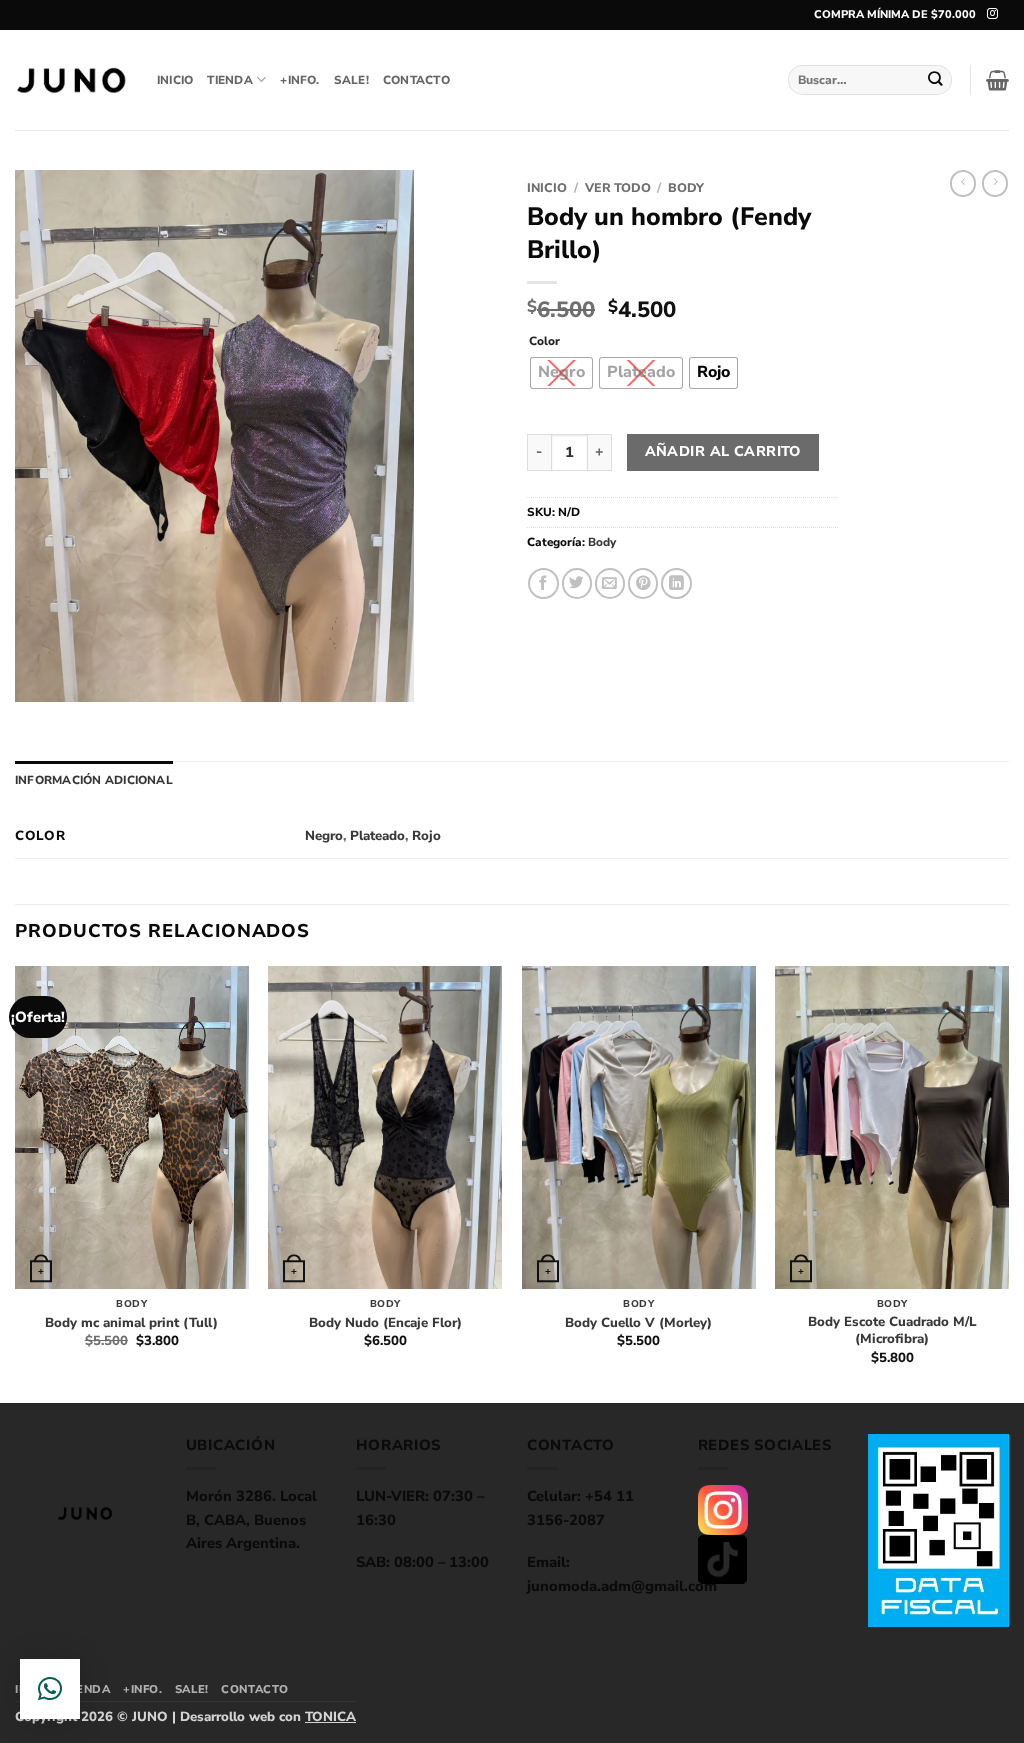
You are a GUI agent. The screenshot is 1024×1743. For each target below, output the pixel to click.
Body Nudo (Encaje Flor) (385, 1323)
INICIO (175, 80)
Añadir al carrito (723, 451)
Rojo (426, 836)
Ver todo (618, 187)
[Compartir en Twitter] (577, 583)
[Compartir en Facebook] (543, 583)
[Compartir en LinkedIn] (676, 583)
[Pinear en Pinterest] (643, 583)
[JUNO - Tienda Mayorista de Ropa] (71, 80)
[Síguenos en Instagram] (992, 14)
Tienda (229, 80)
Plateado (377, 836)
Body (686, 187)
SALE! (351, 80)
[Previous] (16, 1182)
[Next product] (963, 183)
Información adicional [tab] (94, 780)
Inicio (547, 187)
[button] (997, 80)
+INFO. (299, 80)
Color (544, 341)
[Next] (1008, 1182)
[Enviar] (936, 79)
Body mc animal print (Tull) (131, 1323)
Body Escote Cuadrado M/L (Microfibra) (892, 1331)
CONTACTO (416, 80)
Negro (324, 836)
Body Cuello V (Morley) (638, 1323)
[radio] (561, 373)
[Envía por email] (610, 583)
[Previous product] (995, 183)
